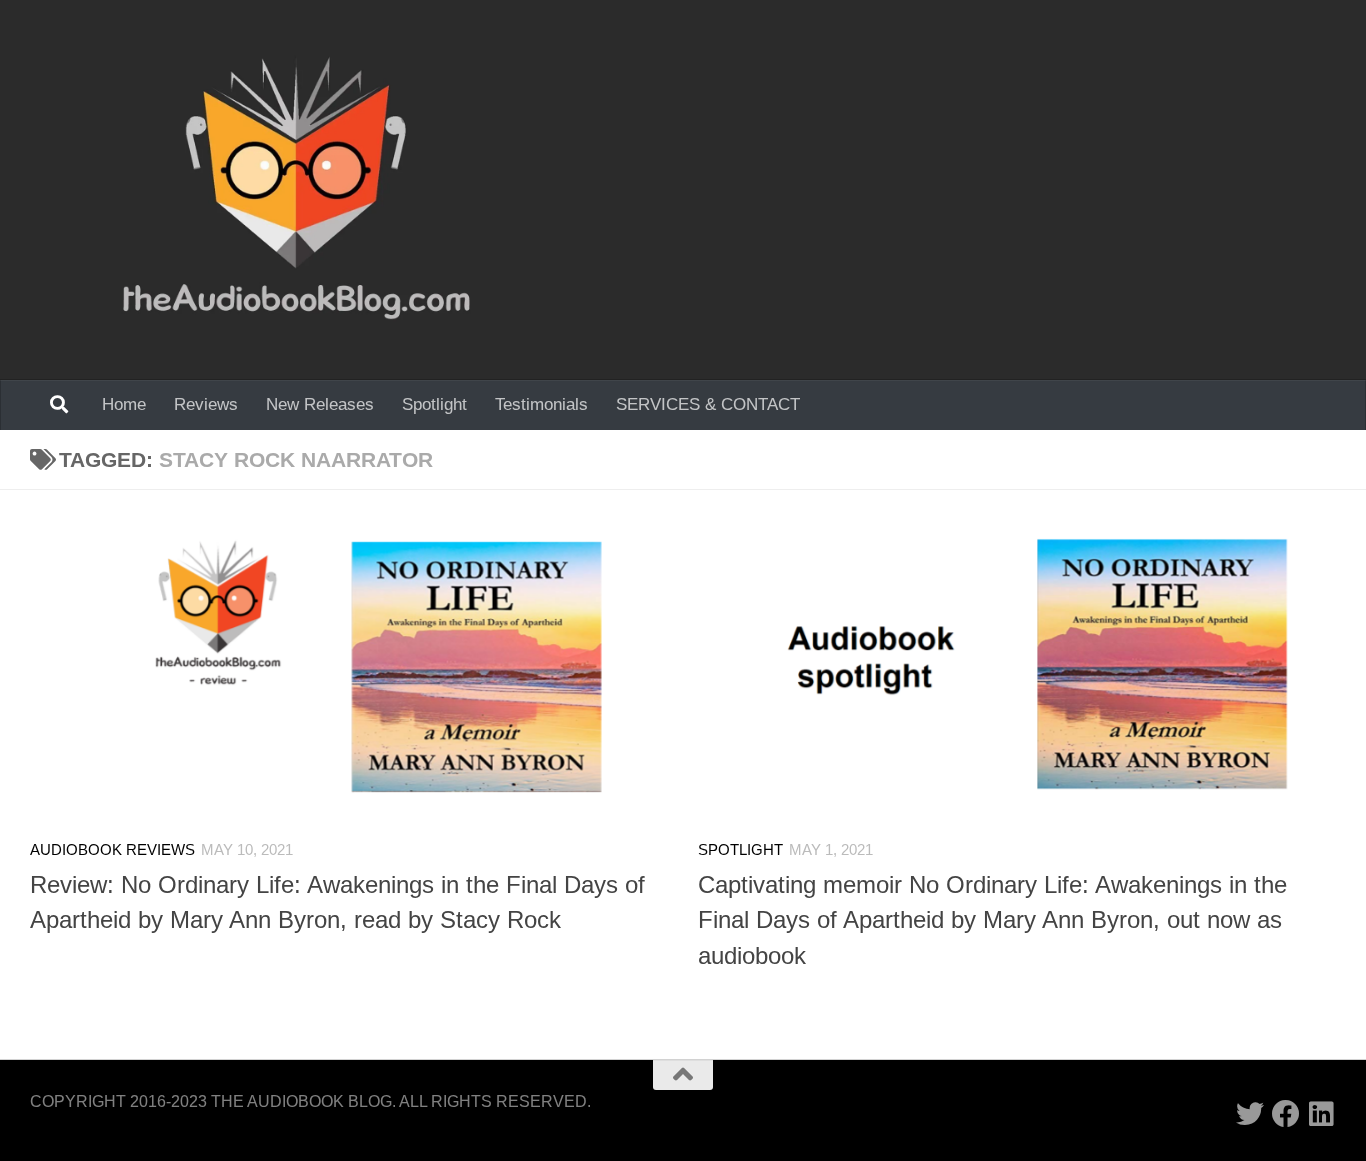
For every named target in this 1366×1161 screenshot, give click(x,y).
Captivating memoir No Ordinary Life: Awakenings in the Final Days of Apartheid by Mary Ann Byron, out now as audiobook (992, 920)
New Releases (320, 404)
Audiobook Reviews (112, 850)
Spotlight (434, 404)
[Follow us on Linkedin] (1322, 1114)
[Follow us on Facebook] (1286, 1114)
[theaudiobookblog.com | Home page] (296, 190)
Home (124, 404)
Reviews (206, 404)
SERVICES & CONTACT (708, 404)
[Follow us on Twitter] (1250, 1114)
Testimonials (541, 404)
